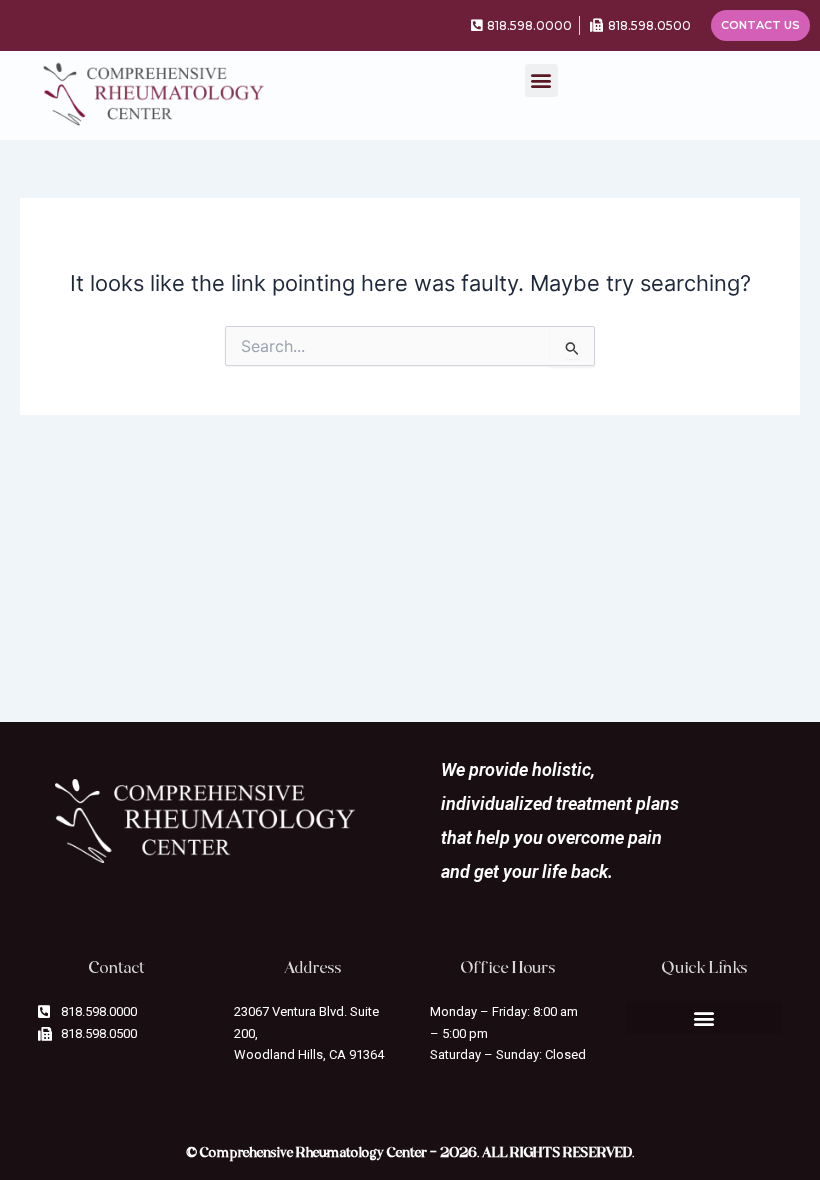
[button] (541, 80)
